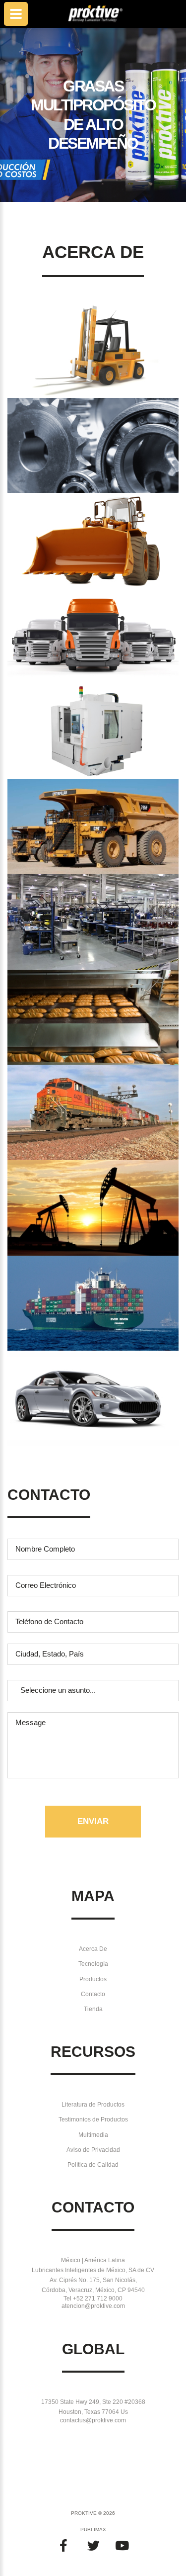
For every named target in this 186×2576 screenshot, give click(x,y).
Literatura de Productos (93, 2105)
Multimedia (93, 2135)
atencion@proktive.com (93, 2306)
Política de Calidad (93, 2165)
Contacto (93, 1994)
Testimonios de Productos (93, 2119)
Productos (93, 1979)
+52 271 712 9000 (98, 2299)
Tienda (93, 2009)
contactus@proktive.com (93, 2420)
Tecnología (93, 1964)
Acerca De (93, 1949)
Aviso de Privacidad (93, 2150)
